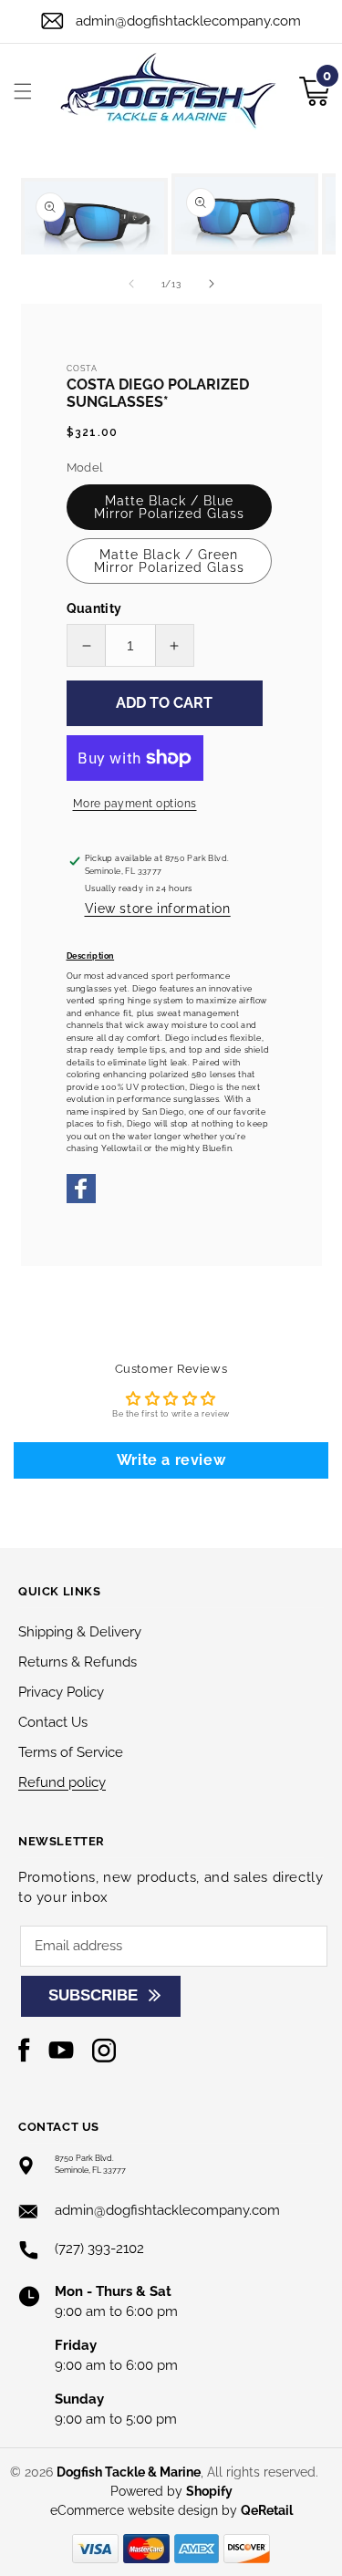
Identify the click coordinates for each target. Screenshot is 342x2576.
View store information (158, 909)
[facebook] (81, 1200)
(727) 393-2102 (99, 2249)
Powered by (171, 2491)
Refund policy (62, 1782)
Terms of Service (71, 1752)
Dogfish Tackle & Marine (129, 2472)
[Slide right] (212, 284)
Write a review (171, 1460)
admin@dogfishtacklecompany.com (188, 21)
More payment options (135, 804)
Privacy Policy (61, 1692)
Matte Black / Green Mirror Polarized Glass (169, 561)
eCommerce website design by (145, 2510)
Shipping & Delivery (80, 1632)
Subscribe (93, 1995)
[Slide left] (131, 284)
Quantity (94, 608)
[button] (23, 91)
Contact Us (53, 1722)
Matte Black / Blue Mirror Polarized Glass (169, 507)
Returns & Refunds (78, 1662)
